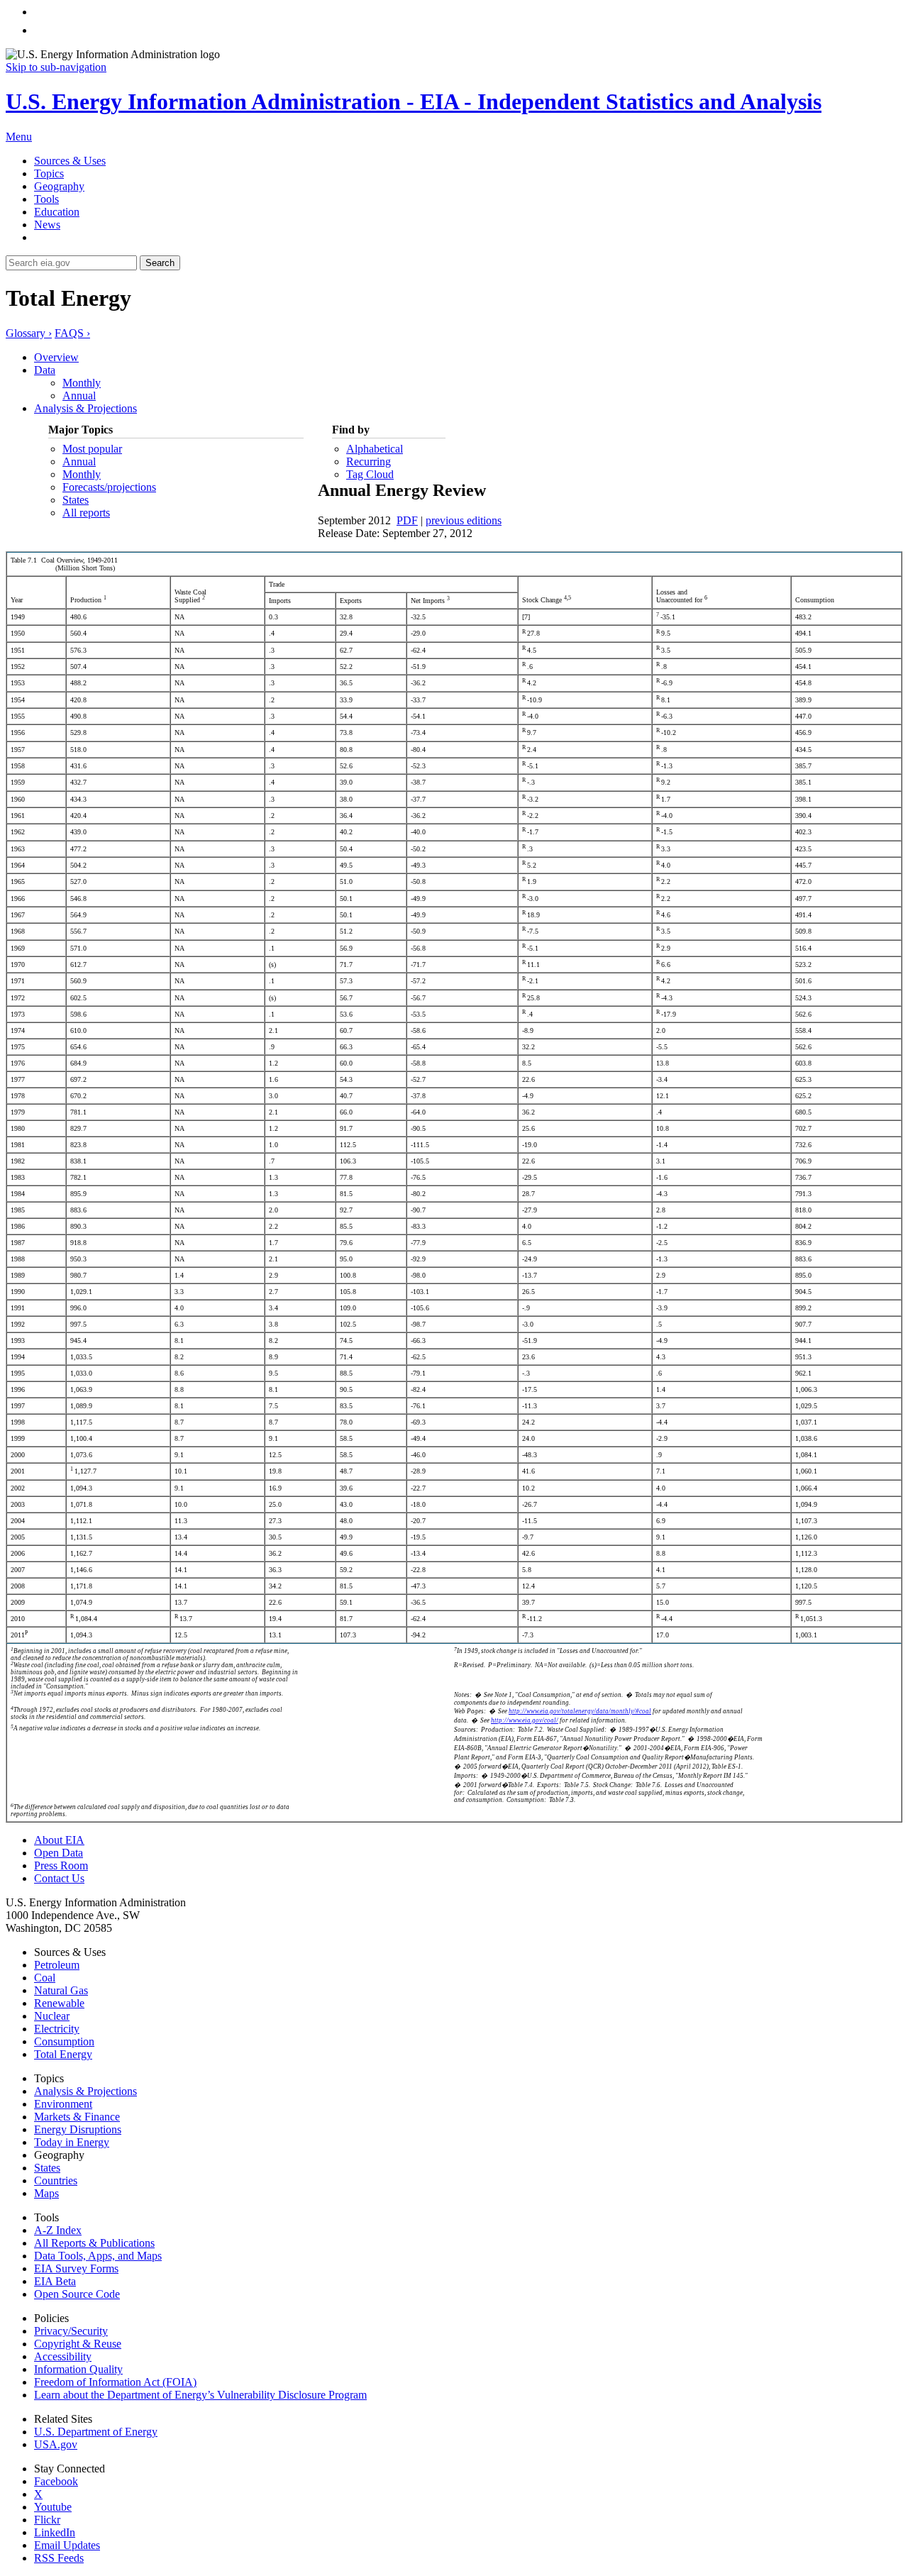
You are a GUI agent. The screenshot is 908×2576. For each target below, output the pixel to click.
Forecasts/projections (109, 487)
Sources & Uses (70, 161)
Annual (79, 396)
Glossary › (29, 333)
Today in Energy (72, 2142)
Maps (46, 2193)
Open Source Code (77, 2294)
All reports (86, 513)
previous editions (464, 520)
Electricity (57, 2029)
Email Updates (67, 2545)
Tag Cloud (370, 474)
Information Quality (78, 2369)
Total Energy (63, 2054)
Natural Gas (61, 1990)
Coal (45, 1978)
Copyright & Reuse (78, 2344)
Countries (56, 2180)
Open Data (59, 1853)
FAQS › (72, 333)
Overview (56, 357)
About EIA (59, 1840)
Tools (46, 199)
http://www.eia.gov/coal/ (525, 1720)
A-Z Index (58, 2230)
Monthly (82, 383)
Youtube (53, 2507)
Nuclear (52, 2016)
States (76, 500)
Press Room (61, 1865)
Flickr (47, 2520)
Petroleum (57, 1965)
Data (45, 370)
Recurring (369, 461)
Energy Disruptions (78, 2129)
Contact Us (59, 1878)
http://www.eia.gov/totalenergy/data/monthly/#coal (580, 1711)
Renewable (59, 2003)
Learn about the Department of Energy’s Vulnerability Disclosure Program (200, 2395)
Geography (59, 186)
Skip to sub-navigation (56, 67)
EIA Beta (55, 2281)
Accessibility (63, 2356)
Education (57, 212)
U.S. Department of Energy (96, 2432)
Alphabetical (375, 449)
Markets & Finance (77, 2117)
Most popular (92, 449)
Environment (63, 2104)
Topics (49, 173)
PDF (407, 520)
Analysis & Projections (85, 408)
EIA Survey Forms (76, 2268)
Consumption (64, 2041)
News (47, 225)
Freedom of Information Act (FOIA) (115, 2382)
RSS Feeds (59, 2558)
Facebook (56, 2481)
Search (160, 263)
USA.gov (56, 2444)
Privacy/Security (71, 2331)
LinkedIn (55, 2532)
